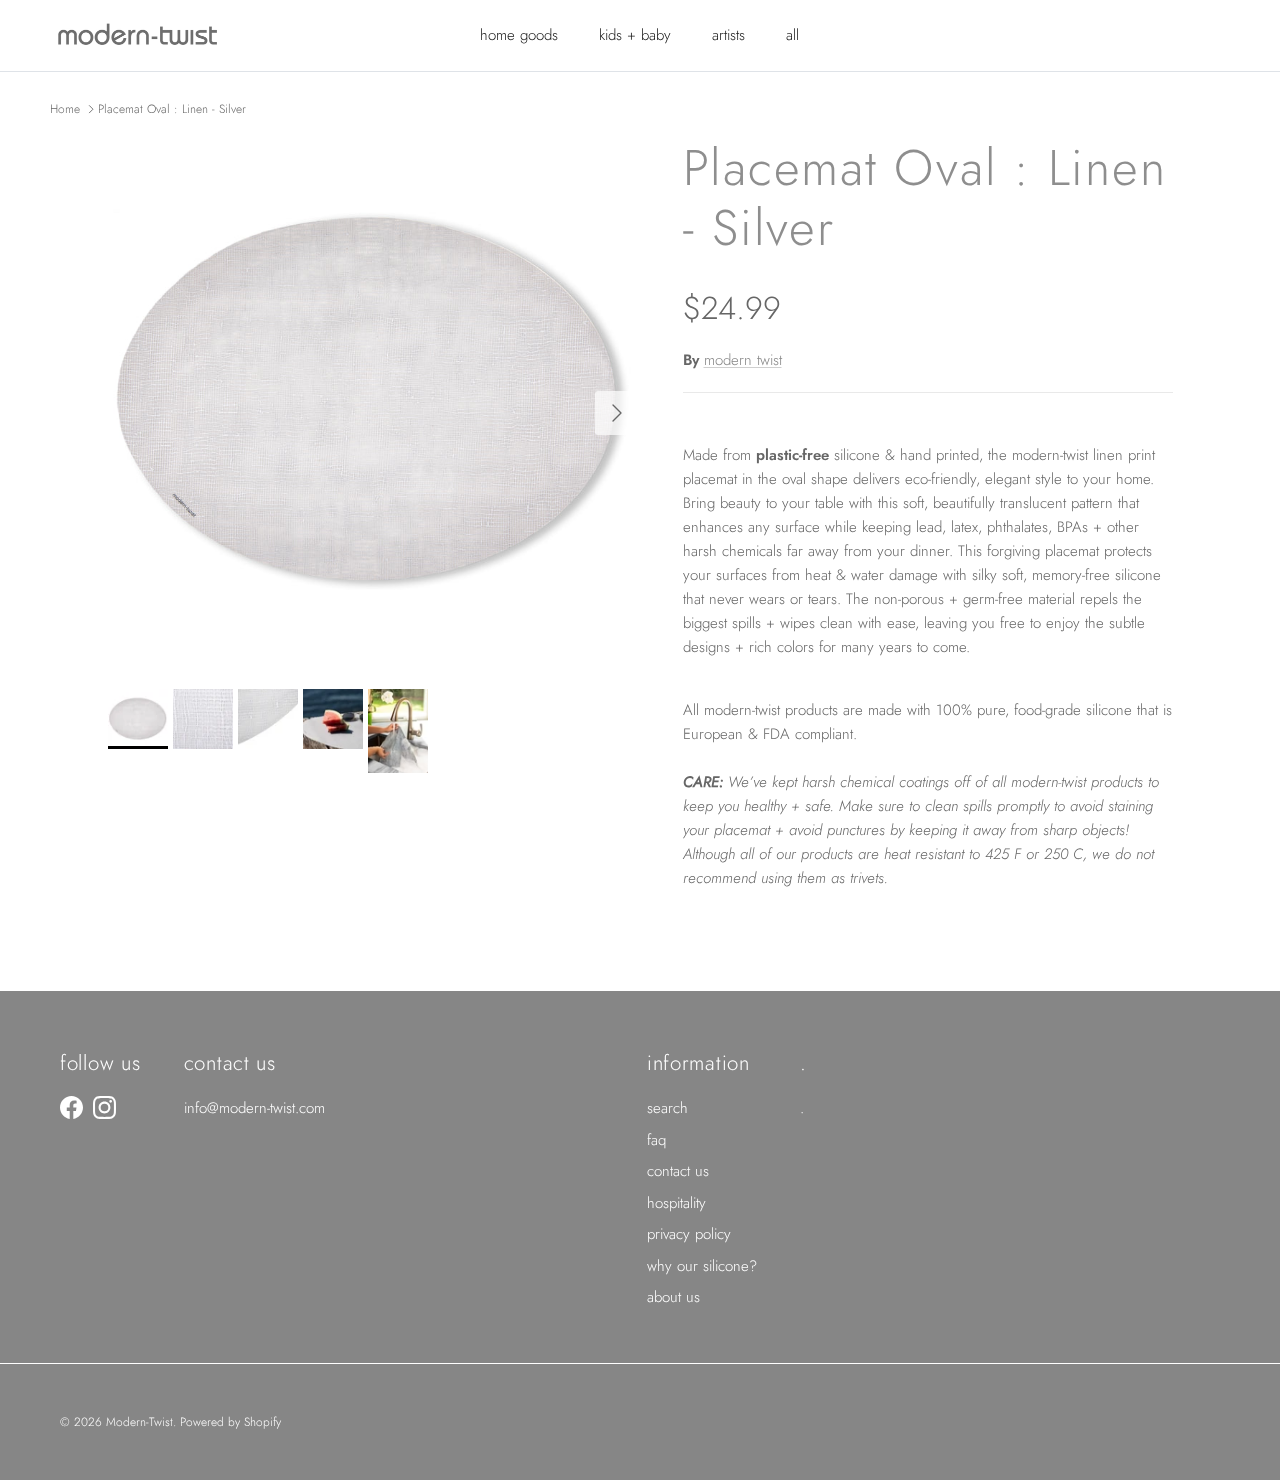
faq (656, 1140)
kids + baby (635, 35)
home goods (519, 35)
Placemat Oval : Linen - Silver (172, 109)
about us (673, 1297)
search (667, 1108)
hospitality (676, 1203)
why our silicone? (702, 1266)
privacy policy (689, 1234)
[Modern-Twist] (137, 35)
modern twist (743, 360)
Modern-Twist (139, 1422)
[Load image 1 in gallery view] (373, 403)
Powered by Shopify (230, 1422)
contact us (678, 1171)
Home (65, 109)
